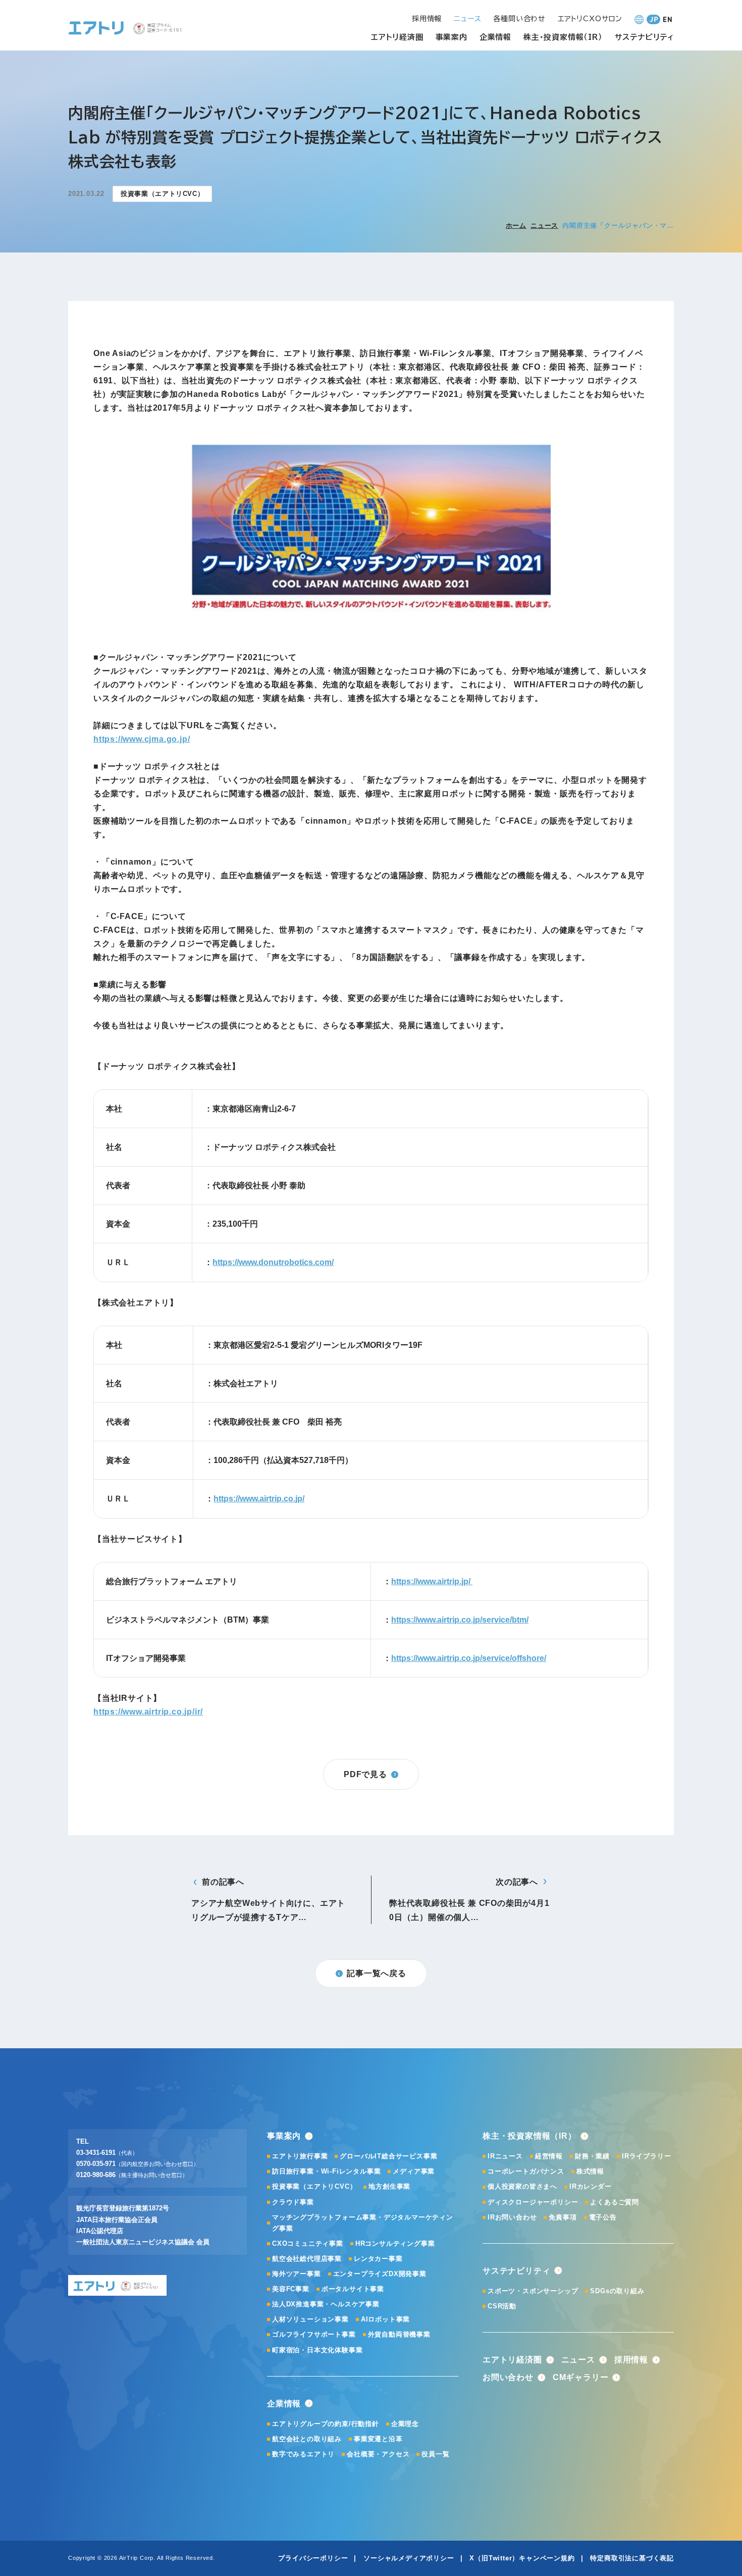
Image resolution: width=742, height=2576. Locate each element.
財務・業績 (592, 2156)
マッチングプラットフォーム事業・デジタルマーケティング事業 (363, 2223)
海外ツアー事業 (297, 2274)
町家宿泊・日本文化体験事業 (317, 2350)
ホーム (516, 225)
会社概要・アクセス (378, 2454)
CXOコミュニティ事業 (308, 2243)
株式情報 (590, 2171)
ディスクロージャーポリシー (533, 2202)
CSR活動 (502, 2306)
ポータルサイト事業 (353, 2289)
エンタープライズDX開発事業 (380, 2274)
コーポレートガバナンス (526, 2171)
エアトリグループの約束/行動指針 (326, 2424)
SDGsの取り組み (617, 2291)
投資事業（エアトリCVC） (314, 2186)
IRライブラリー (646, 2156)
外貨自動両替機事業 (399, 2334)
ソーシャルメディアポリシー (409, 2558)
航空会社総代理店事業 (307, 2259)
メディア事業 (414, 2171)
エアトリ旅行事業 (300, 2156)
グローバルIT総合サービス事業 (388, 2156)
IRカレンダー (591, 2186)
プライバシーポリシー (313, 2558)
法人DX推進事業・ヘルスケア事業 (326, 2304)
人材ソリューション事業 (310, 2319)
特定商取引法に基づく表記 (632, 2558)
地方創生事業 (389, 2186)
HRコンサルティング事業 (395, 2243)
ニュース (544, 225)
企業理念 (405, 2424)
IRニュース (505, 2156)
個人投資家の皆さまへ (522, 2186)
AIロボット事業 (385, 2319)
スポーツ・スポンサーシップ (533, 2291)
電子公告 (603, 2217)
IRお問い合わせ (512, 2217)
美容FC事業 (291, 2289)
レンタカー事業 (378, 2259)
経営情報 (549, 2156)
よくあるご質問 (615, 2202)
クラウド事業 (293, 2202)
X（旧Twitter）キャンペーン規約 (522, 2558)
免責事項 (563, 2217)
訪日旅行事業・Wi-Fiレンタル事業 (326, 2171)
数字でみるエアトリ (303, 2454)
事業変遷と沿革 (378, 2439)
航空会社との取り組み (307, 2439)
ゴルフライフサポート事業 (314, 2334)
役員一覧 (435, 2454)
